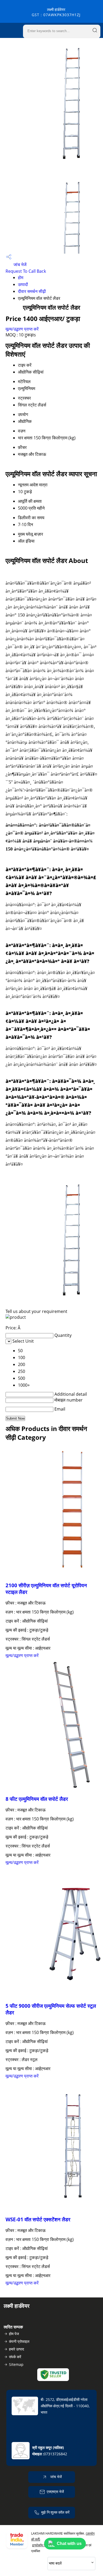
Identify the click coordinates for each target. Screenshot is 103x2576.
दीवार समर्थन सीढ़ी (32, 291)
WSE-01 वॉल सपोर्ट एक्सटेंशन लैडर (38, 2219)
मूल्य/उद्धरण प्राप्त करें (22, 329)
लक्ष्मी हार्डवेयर (56, 12)
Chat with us (69, 2544)
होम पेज (14, 2334)
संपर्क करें (15, 2357)
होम (21, 277)
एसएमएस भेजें (55, 2492)
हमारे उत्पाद (17, 2349)
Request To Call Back (26, 271)
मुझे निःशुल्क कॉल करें (55, 2512)
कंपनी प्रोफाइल (19, 2341)
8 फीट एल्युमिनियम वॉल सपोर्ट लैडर (37, 1799)
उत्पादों (23, 284)
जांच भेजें (19, 264)
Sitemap (16, 2364)
